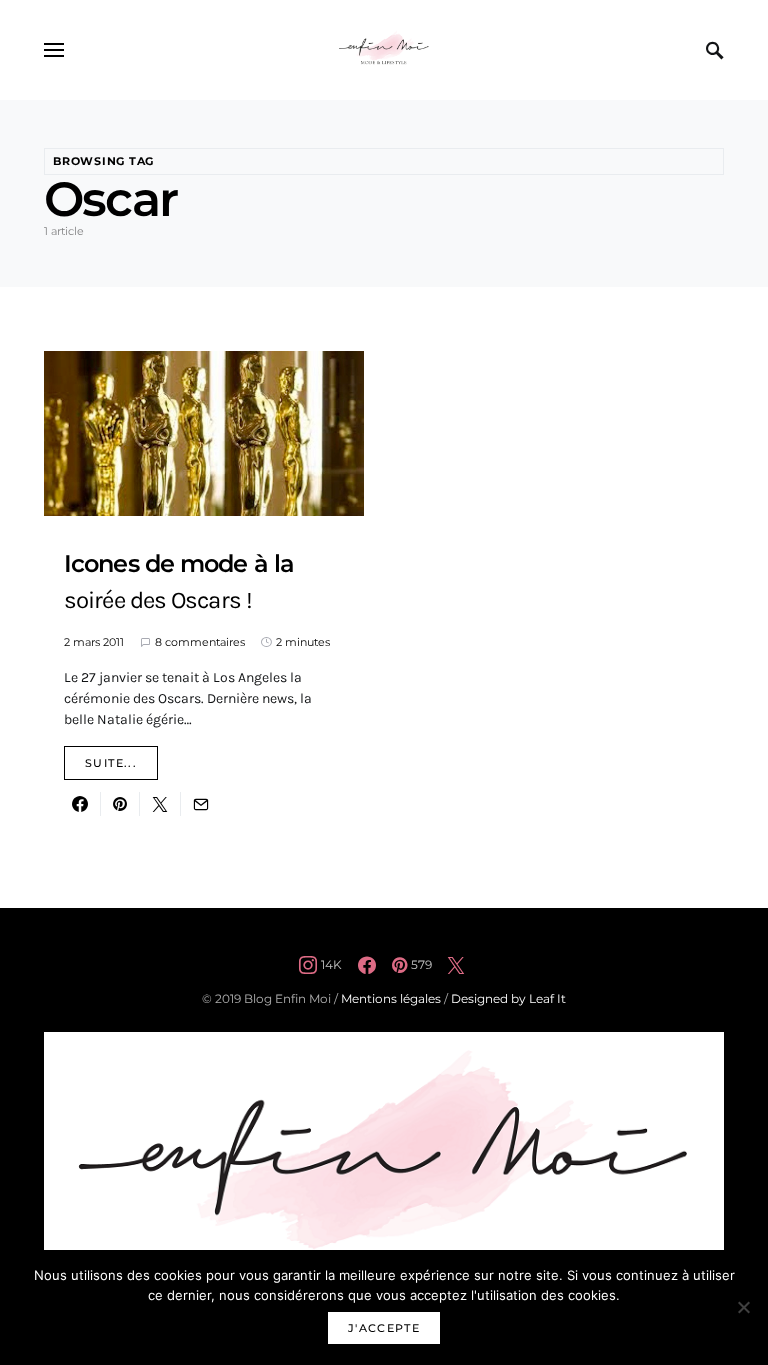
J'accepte (384, 1328)
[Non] (743, 1307)
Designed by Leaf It (508, 998)
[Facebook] (367, 965)
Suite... (111, 763)
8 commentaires (200, 642)
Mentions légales (391, 998)
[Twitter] (456, 965)
